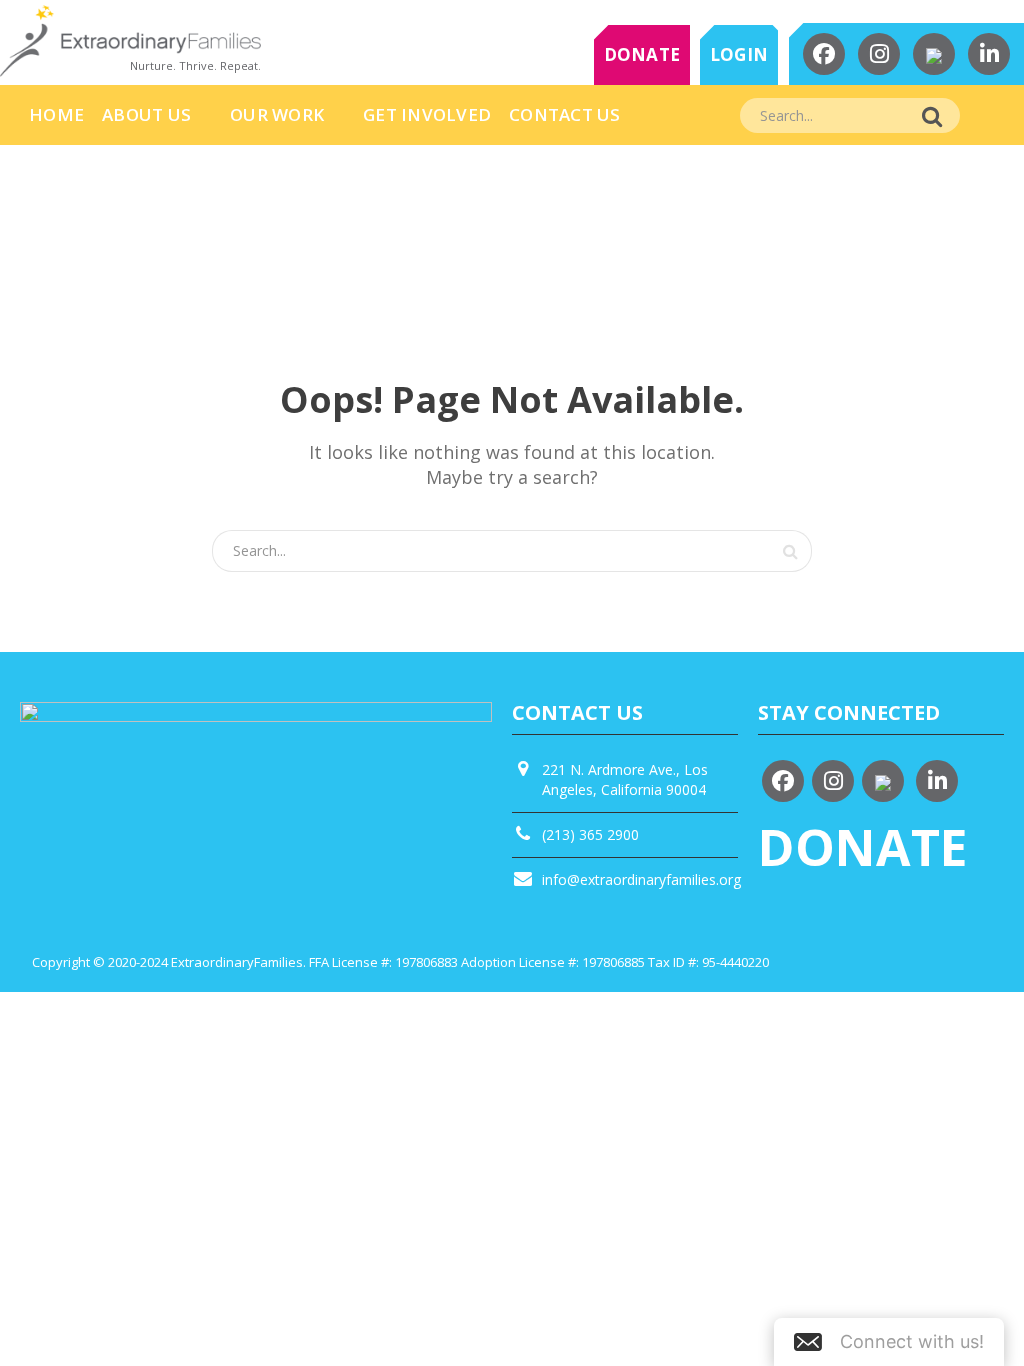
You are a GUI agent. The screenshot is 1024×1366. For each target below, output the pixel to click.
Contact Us (565, 114)
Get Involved (427, 114)
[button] (889, 1342)
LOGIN (739, 54)
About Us (146, 114)
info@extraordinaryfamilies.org (641, 879)
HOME (56, 114)
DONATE (642, 54)
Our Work (277, 114)
